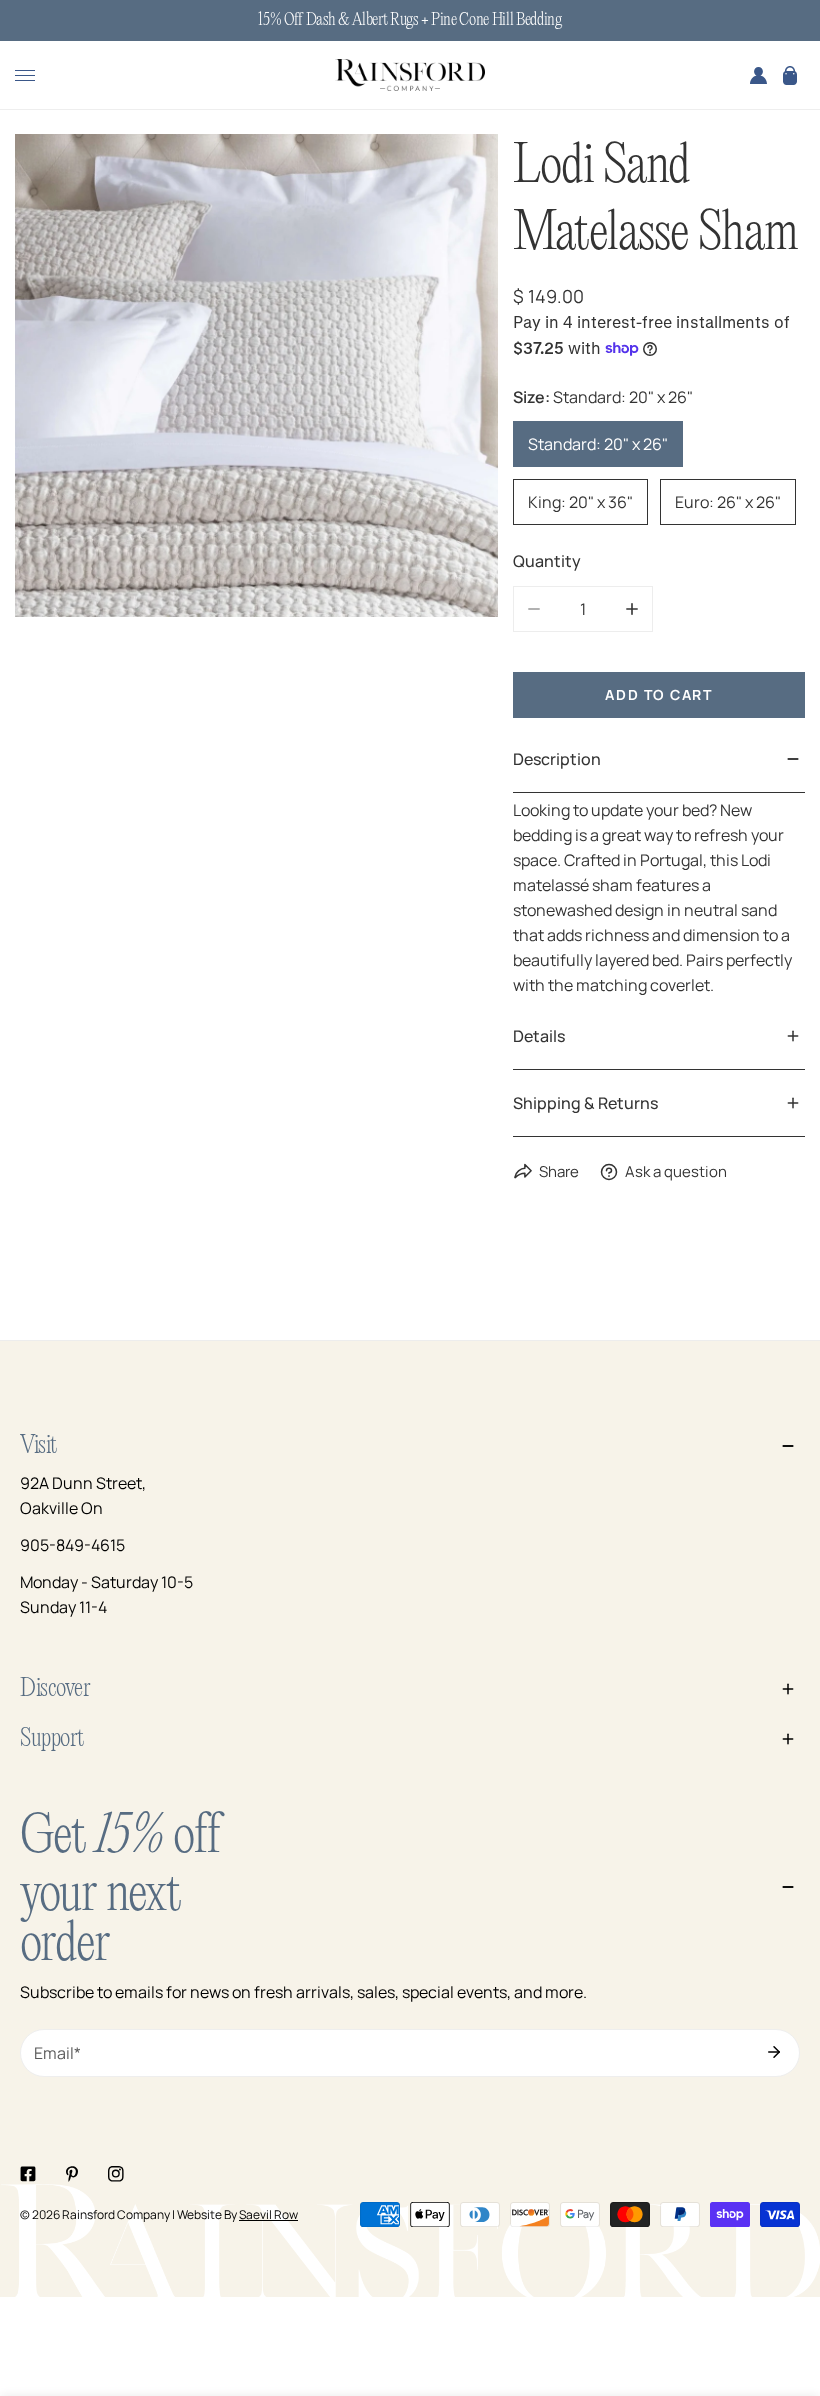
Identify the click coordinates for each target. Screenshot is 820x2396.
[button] (790, 75)
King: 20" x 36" (580, 502)
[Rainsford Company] (410, 76)
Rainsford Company (116, 2214)
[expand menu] (25, 75)
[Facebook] (28, 2174)
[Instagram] (116, 2174)
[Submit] (774, 2052)
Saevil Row (268, 2214)
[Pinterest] (72, 2174)
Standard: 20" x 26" (598, 444)
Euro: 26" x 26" (728, 502)
